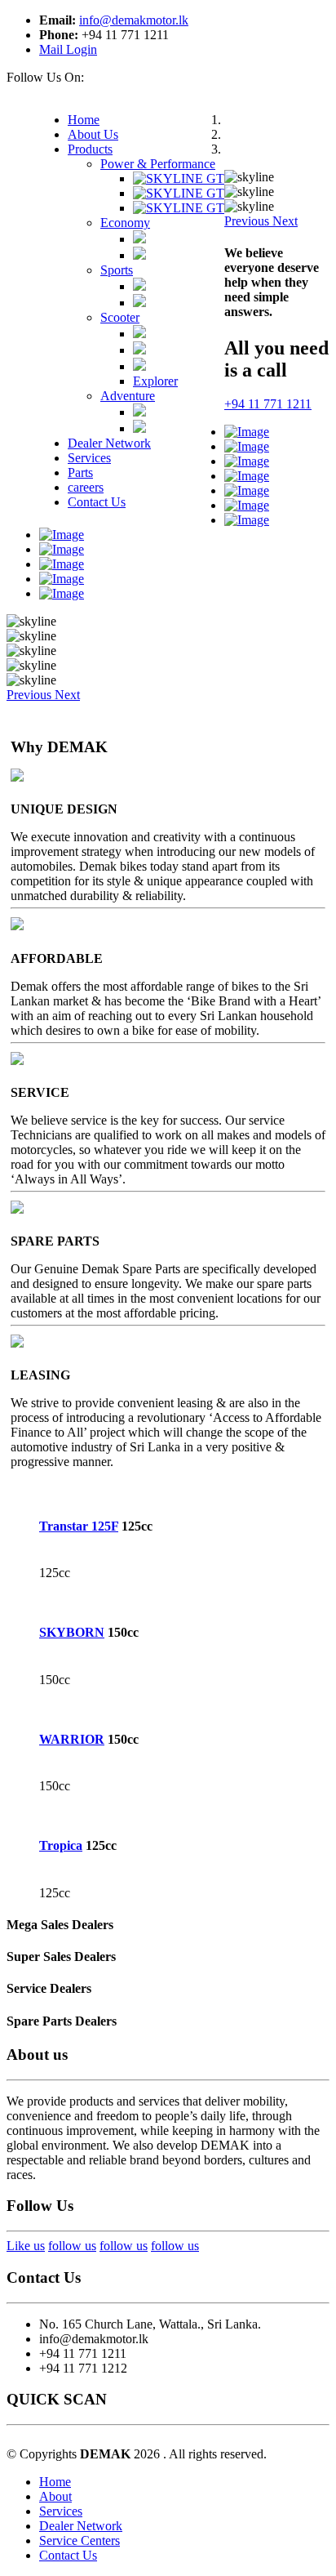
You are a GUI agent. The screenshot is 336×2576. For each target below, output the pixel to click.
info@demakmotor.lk (134, 20)
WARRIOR (72, 1739)
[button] (248, 221)
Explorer (155, 381)
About (55, 2496)
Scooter (120, 317)
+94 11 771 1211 (268, 404)
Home (55, 2482)
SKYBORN (72, 1632)
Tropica (61, 1845)
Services (61, 2511)
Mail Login (68, 49)
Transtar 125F (79, 1526)
